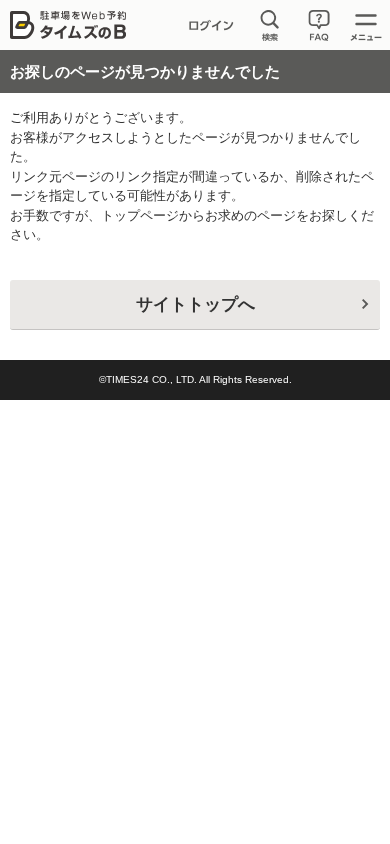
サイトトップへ (195, 304)
